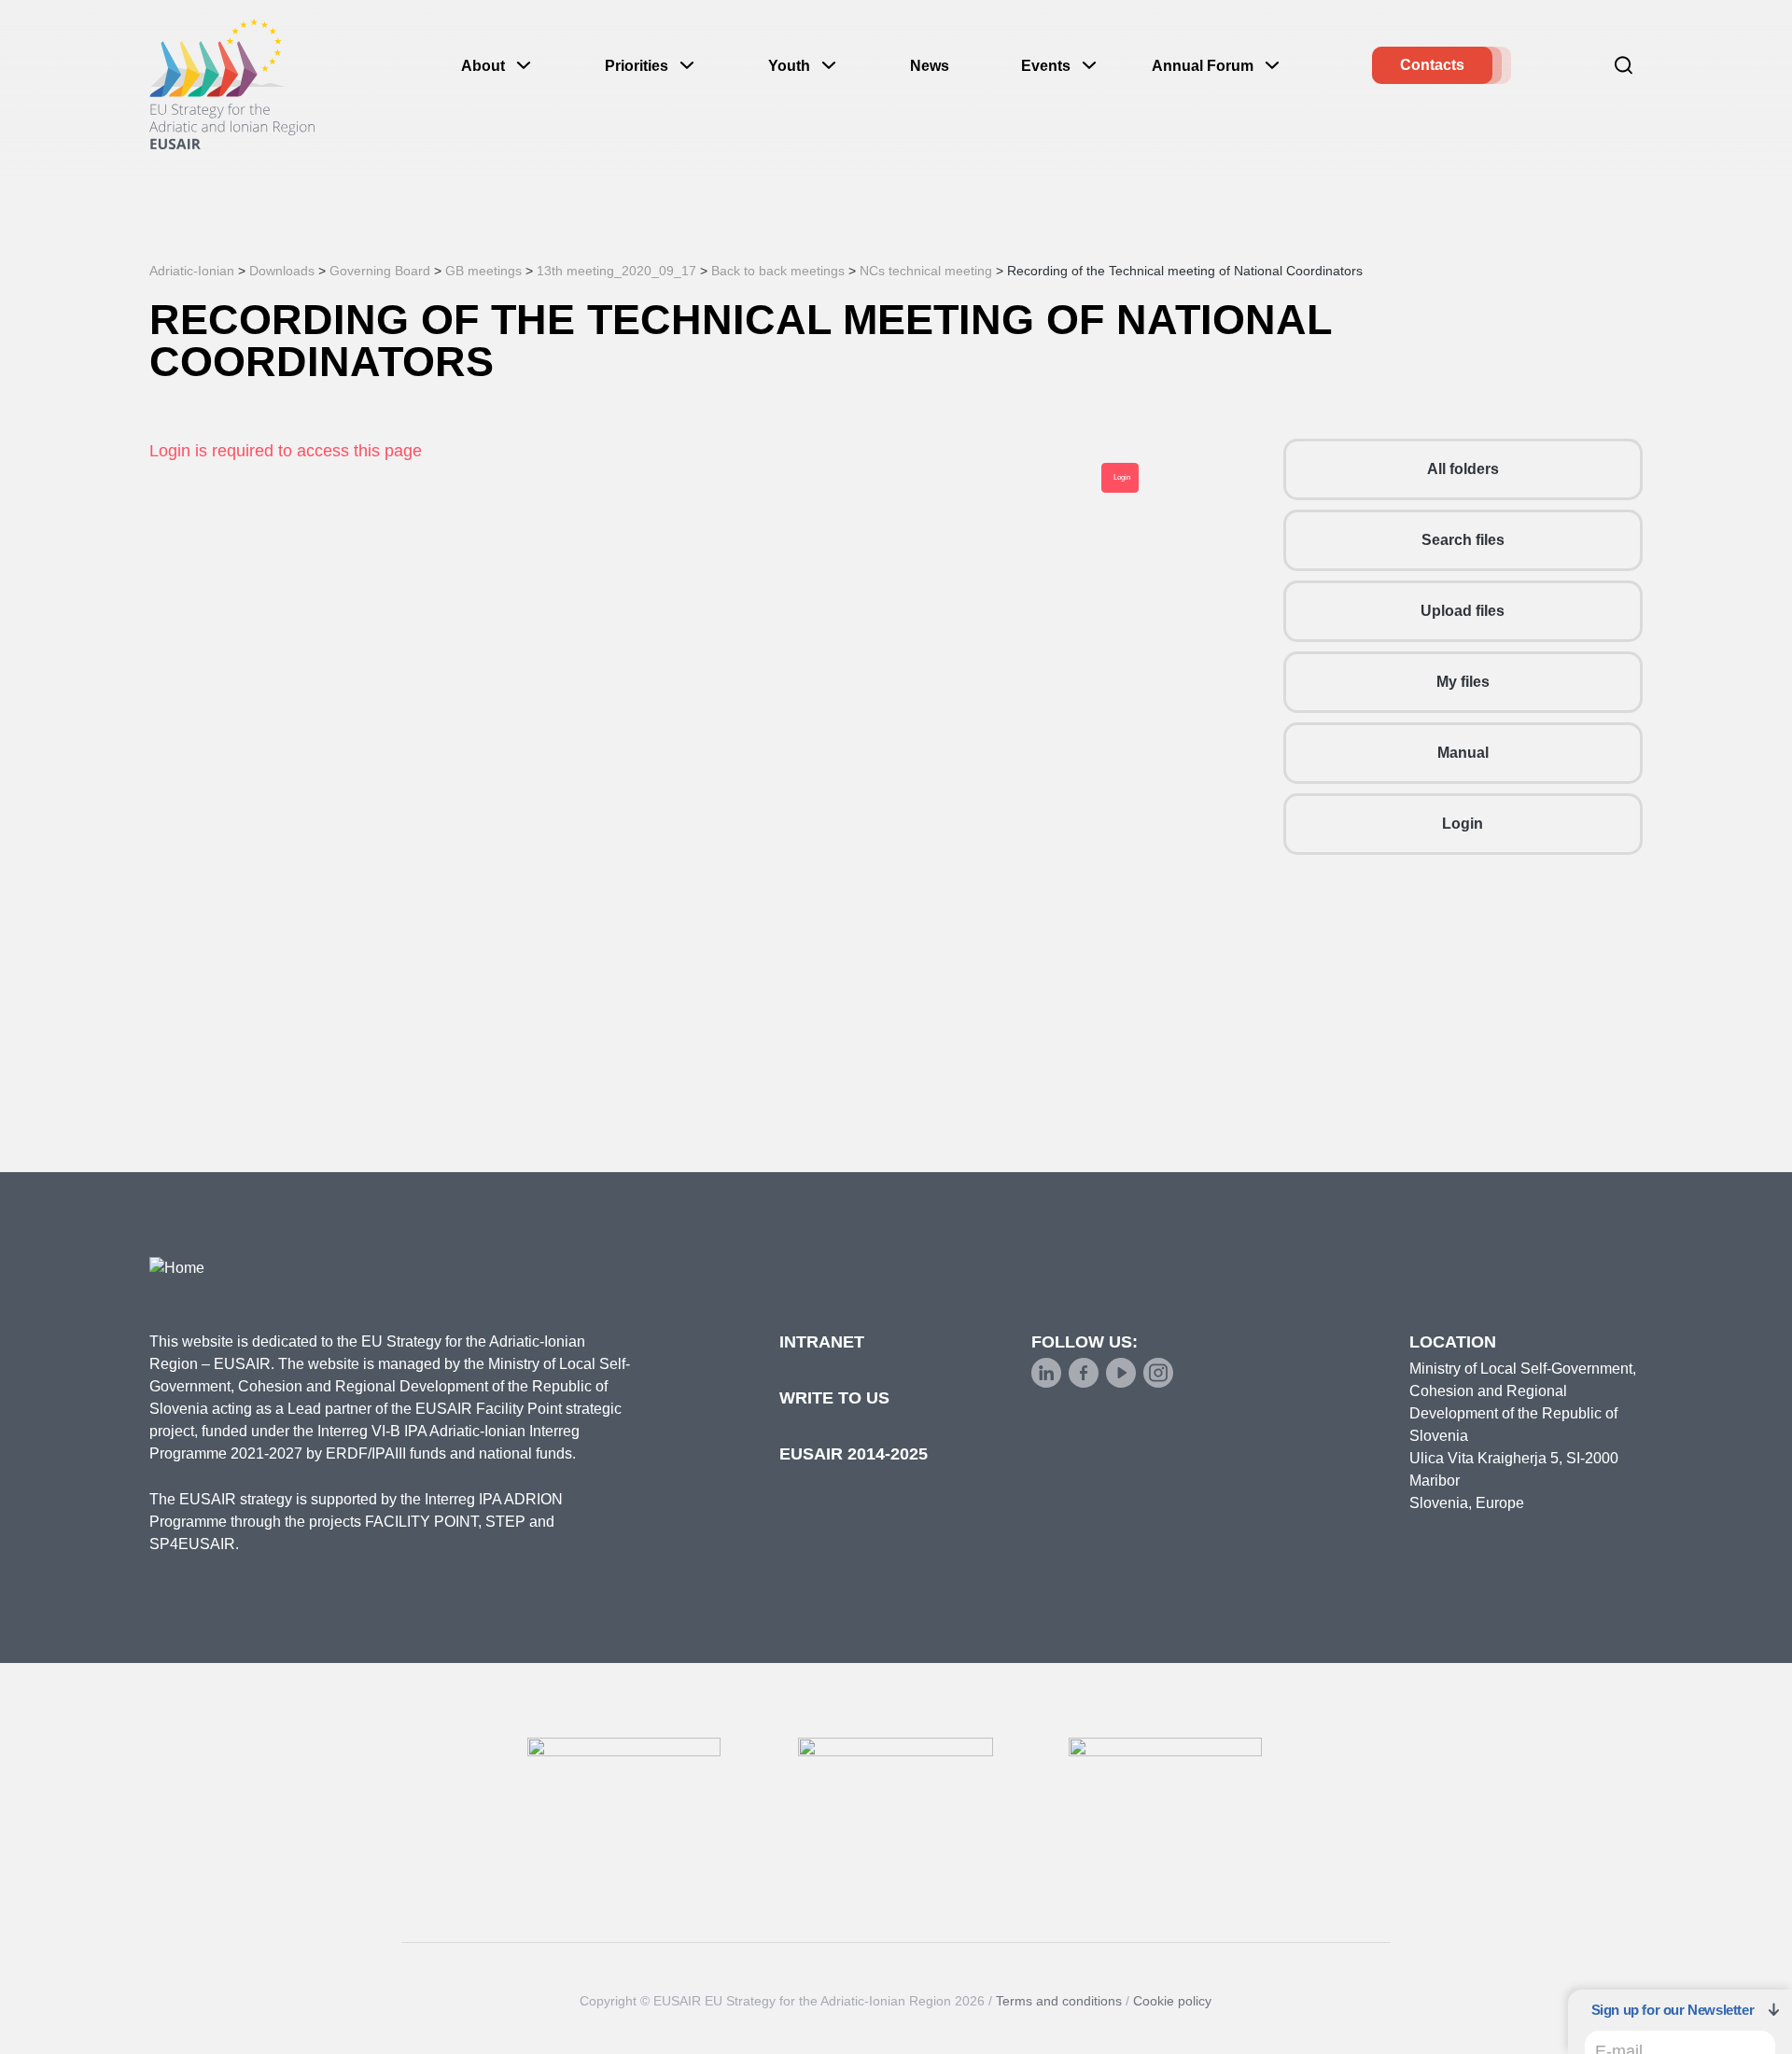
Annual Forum (1203, 66)
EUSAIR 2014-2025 (854, 1454)
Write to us (834, 1398)
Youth (789, 66)
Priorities (637, 66)
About (483, 66)
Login (1463, 824)
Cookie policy (1172, 2001)
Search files (1463, 540)
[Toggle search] (1624, 65)
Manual (1463, 753)
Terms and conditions (1059, 2001)
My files (1463, 682)
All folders (1463, 469)
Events (1046, 66)
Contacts (1432, 65)
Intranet (822, 1342)
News (930, 66)
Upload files (1463, 611)
